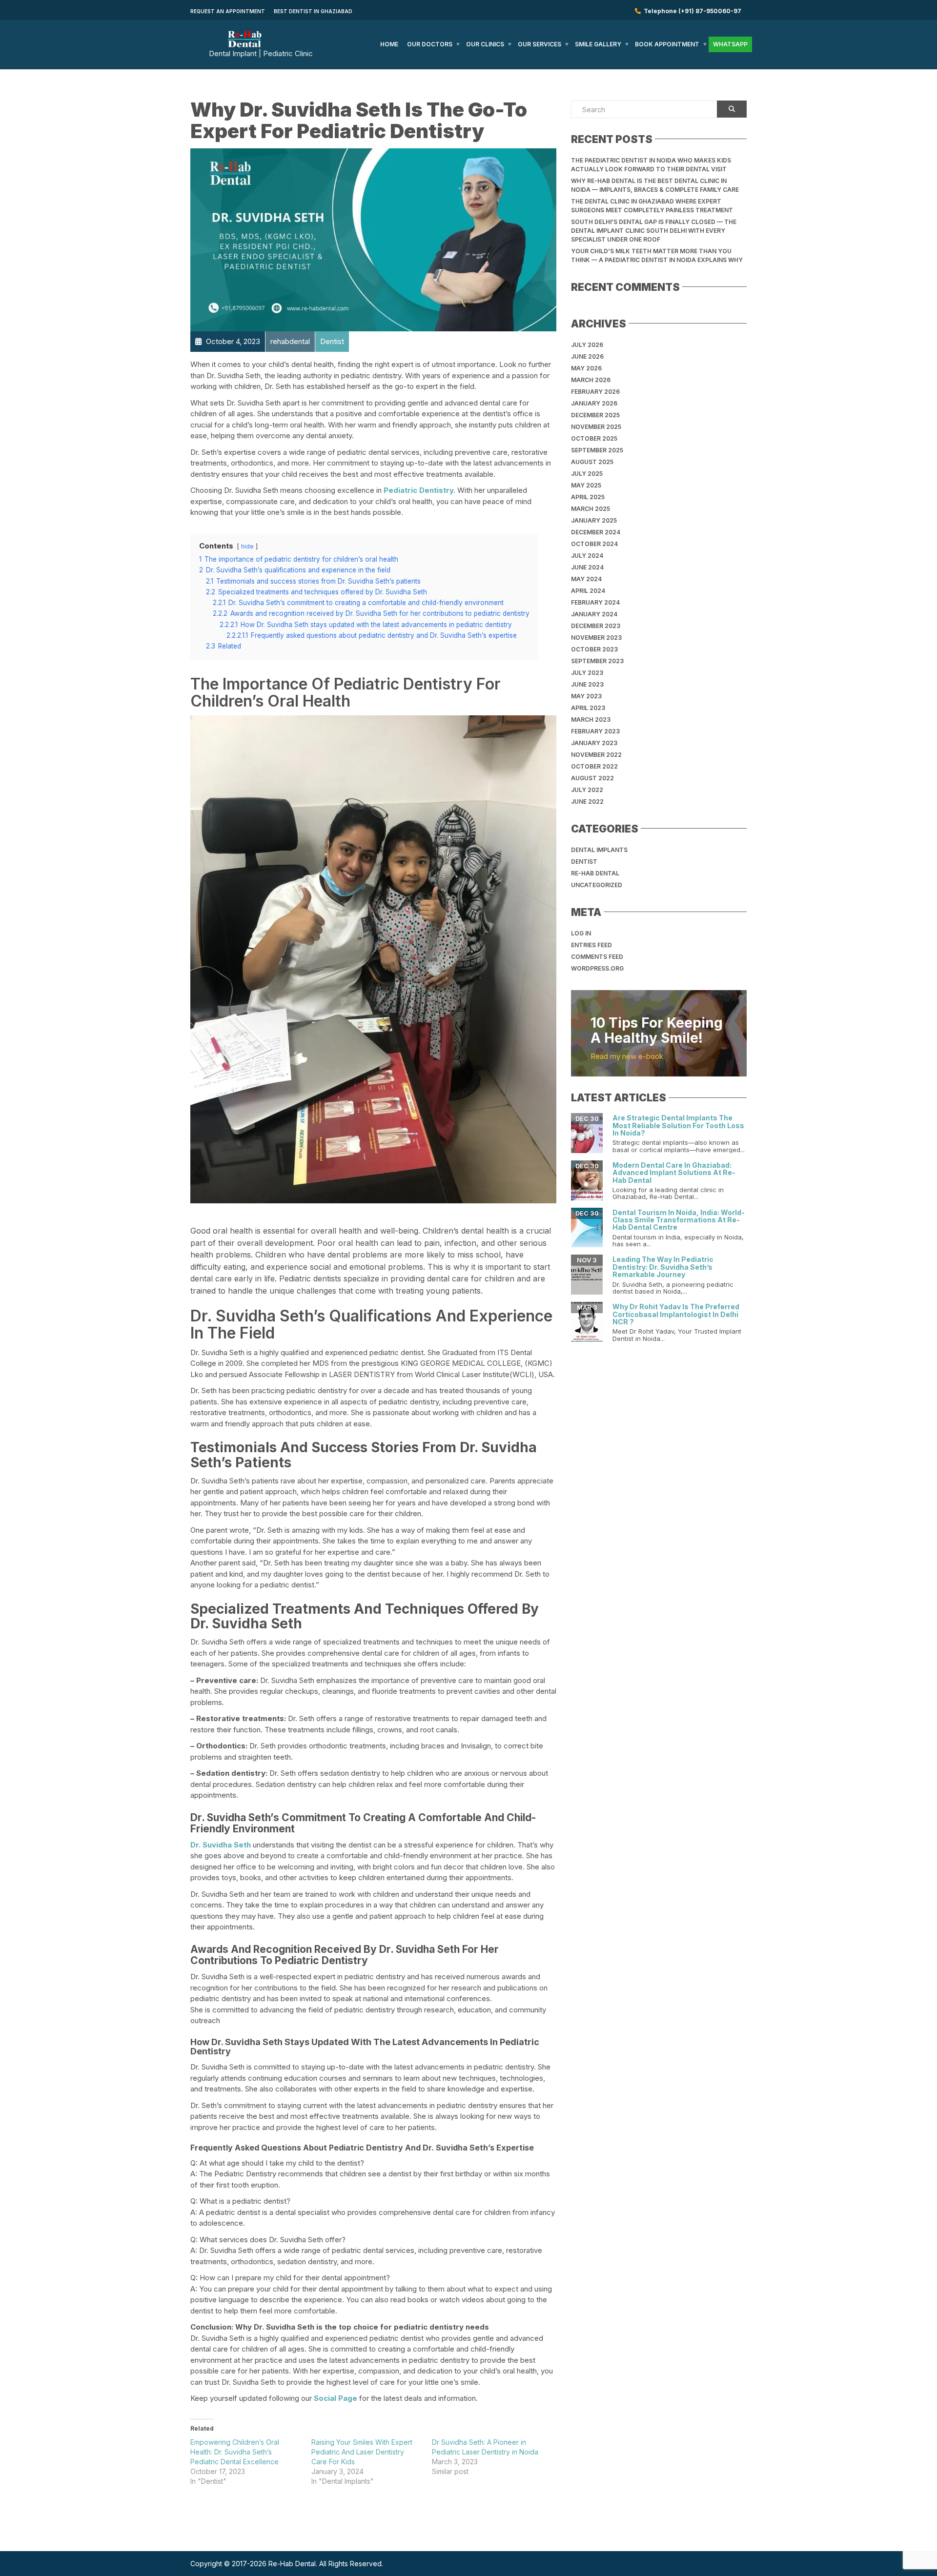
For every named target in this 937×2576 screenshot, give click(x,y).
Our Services (540, 44)
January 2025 (594, 520)
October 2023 (594, 649)
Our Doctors (430, 44)
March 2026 (591, 380)
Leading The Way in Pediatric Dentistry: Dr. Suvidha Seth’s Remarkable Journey (663, 1267)
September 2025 (597, 450)
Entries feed (591, 945)
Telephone (691, 11)
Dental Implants (599, 850)
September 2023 (597, 661)
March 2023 (591, 720)
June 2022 (587, 801)
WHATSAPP (730, 44)
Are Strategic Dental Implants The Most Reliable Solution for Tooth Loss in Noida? (678, 1125)
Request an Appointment (228, 11)
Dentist (584, 862)
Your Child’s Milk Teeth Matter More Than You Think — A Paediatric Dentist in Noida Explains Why (657, 255)
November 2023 (596, 638)
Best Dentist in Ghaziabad (313, 11)
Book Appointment (667, 44)
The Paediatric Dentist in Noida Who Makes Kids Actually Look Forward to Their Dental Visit (651, 165)
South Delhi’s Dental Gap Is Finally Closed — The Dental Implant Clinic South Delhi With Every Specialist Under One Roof (654, 231)
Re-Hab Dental (595, 873)
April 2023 (588, 708)
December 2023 (596, 626)
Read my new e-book (627, 1056)
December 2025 (595, 415)
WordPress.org (597, 968)
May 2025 (586, 485)
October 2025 (594, 438)
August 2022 (592, 778)
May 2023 (586, 696)
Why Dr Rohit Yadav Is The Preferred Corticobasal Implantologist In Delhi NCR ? (676, 1314)
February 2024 (595, 602)
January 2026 (594, 403)
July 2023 (587, 673)
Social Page (336, 2398)
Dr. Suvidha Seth (221, 1845)
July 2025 (587, 474)
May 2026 (586, 368)
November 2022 (596, 755)
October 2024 (594, 544)
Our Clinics (485, 44)
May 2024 (586, 579)
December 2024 (596, 532)
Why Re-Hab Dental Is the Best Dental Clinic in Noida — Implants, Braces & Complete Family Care (655, 185)
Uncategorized (597, 885)
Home (389, 44)
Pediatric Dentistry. (419, 490)
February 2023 (595, 731)
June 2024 (587, 567)
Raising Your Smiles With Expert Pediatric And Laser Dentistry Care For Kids (362, 2452)
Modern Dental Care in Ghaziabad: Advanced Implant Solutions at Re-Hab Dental (674, 1173)
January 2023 (594, 743)
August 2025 (592, 462)
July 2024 (587, 556)
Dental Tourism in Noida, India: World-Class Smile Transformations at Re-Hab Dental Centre (679, 1220)
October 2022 (594, 766)
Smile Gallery (598, 44)
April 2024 (588, 591)
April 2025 (588, 497)
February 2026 (595, 392)
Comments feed (597, 957)
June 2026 (587, 356)
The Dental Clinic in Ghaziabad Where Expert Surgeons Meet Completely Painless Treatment (652, 206)
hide (247, 546)
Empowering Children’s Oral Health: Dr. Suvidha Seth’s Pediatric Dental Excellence (235, 2452)
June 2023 (587, 684)
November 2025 (596, 427)
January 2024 (594, 614)
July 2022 (587, 790)
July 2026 (587, 345)
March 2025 (591, 509)
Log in (581, 933)
